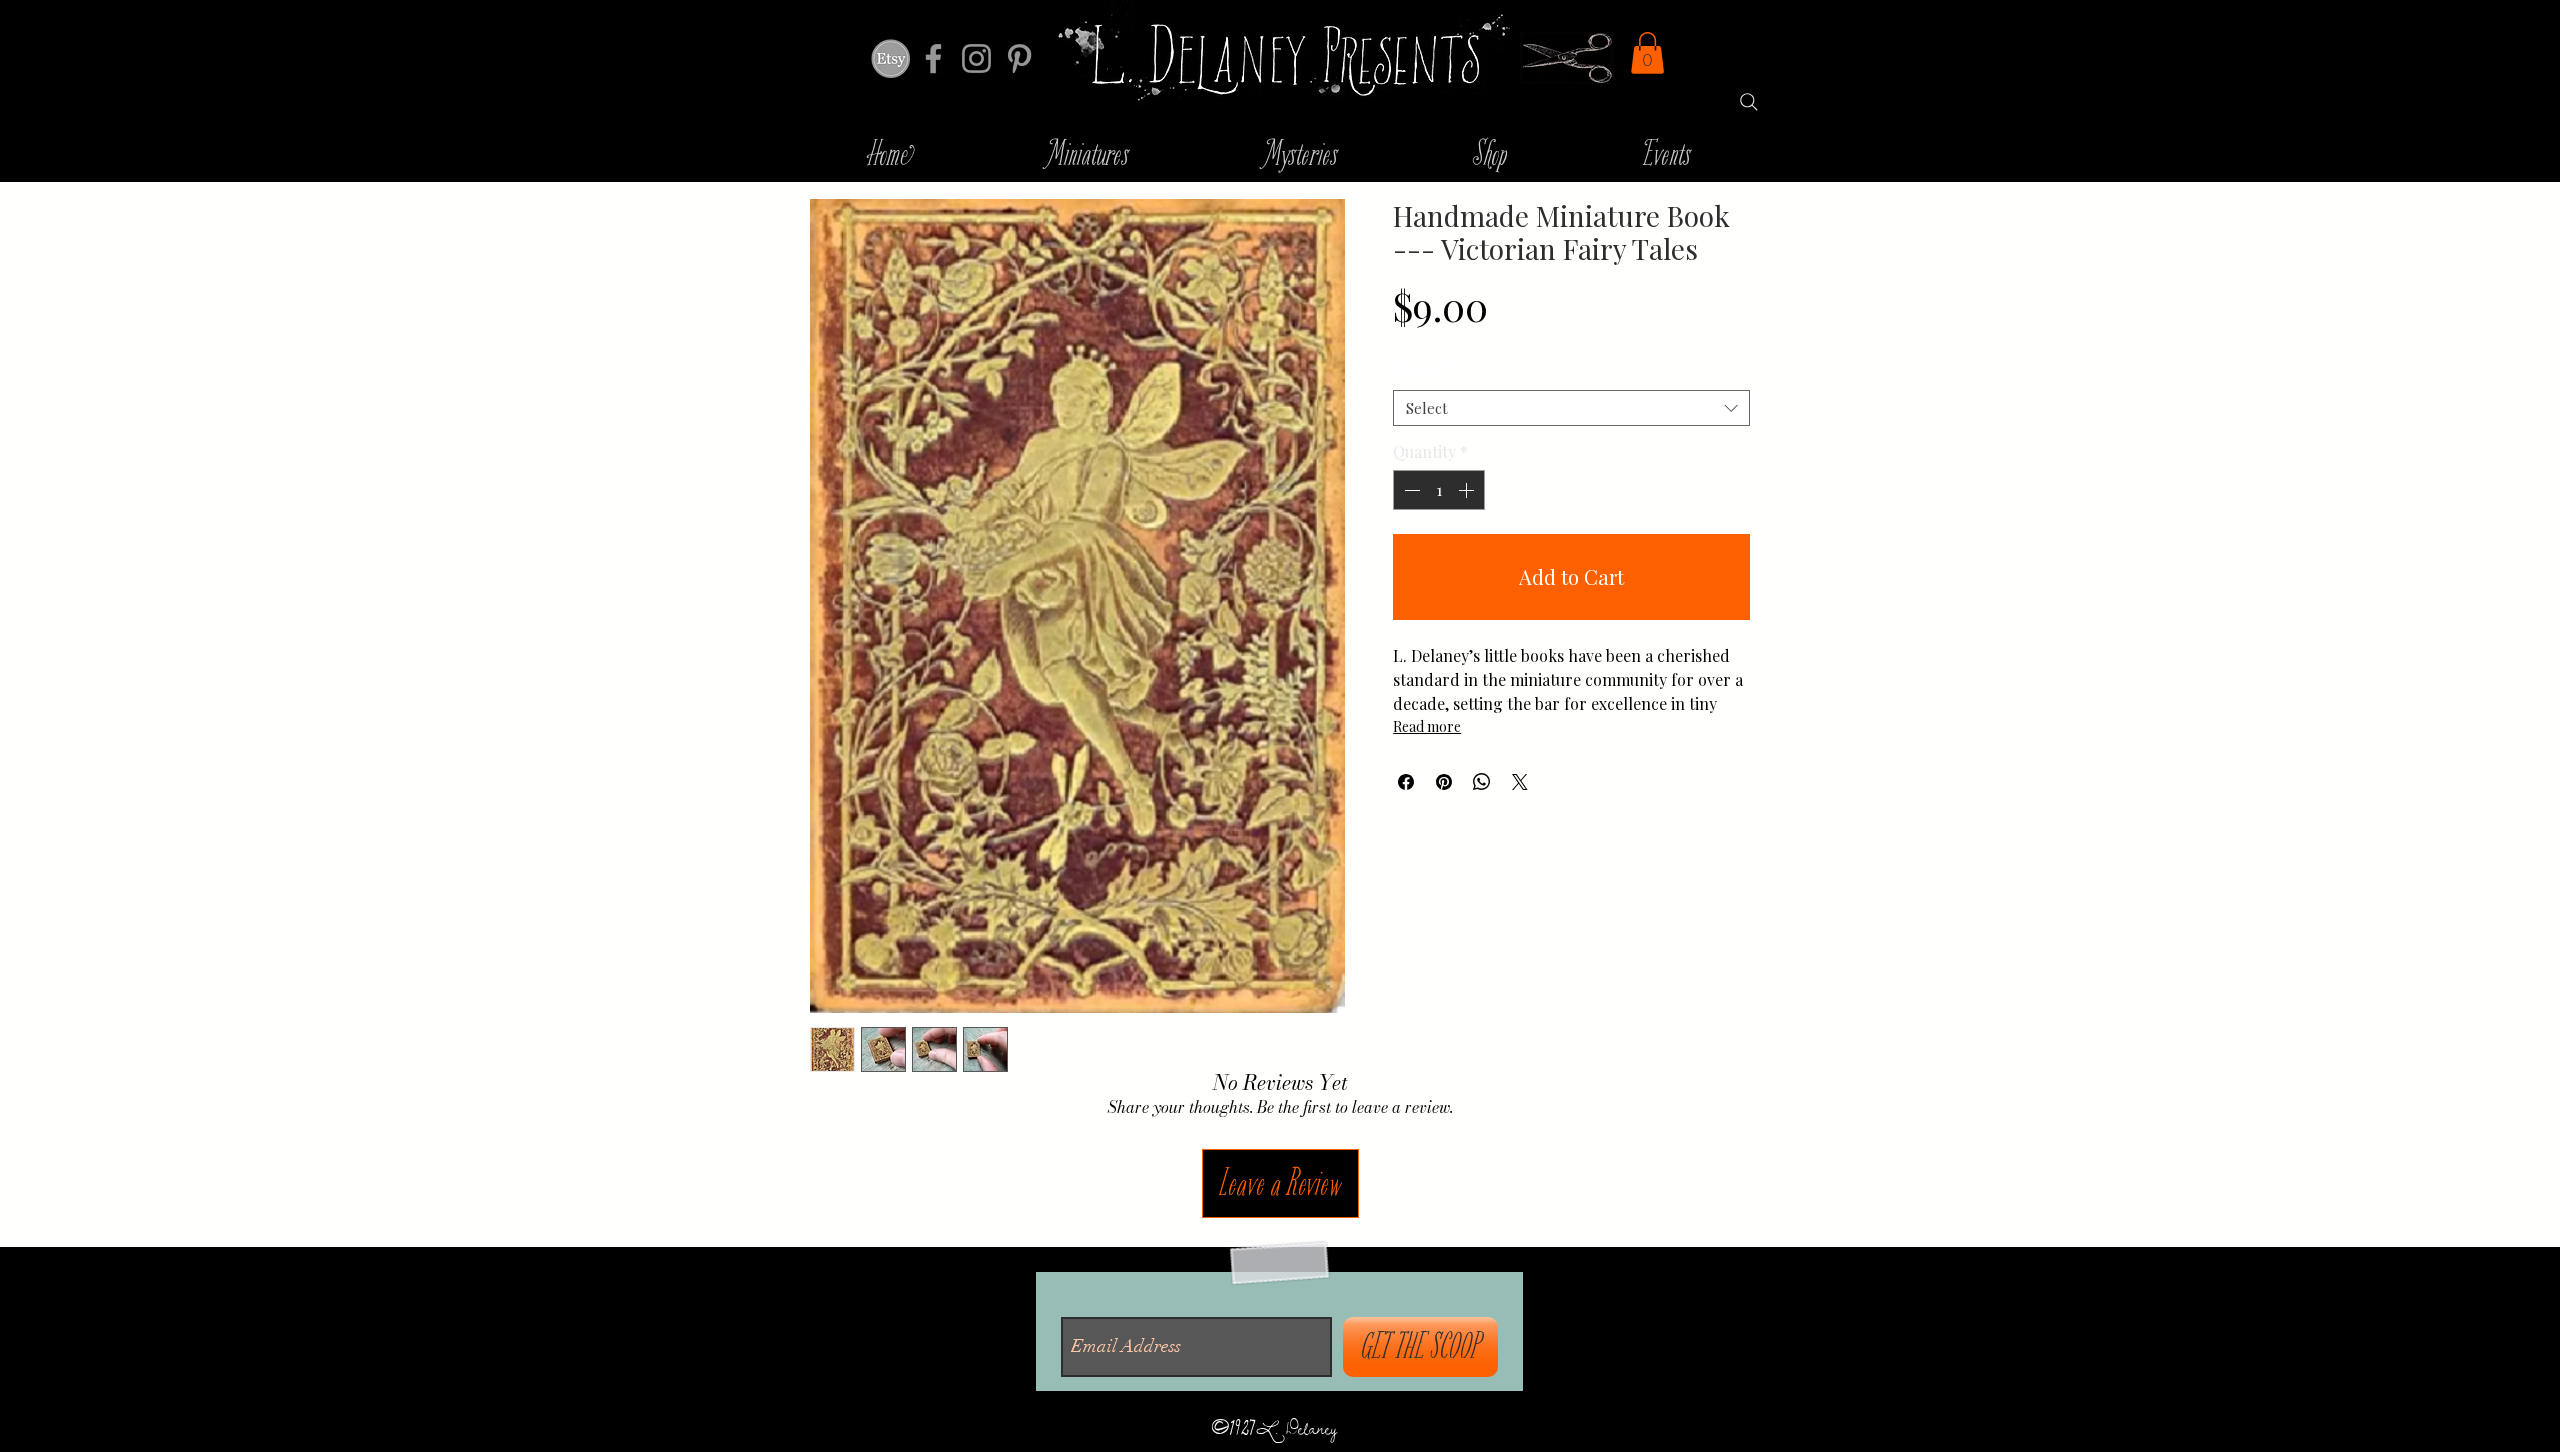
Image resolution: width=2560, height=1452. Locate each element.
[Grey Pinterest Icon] (1019, 58)
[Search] (1749, 102)
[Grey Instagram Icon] (976, 58)
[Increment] (1468, 490)
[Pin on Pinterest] (1444, 782)
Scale (1425, 366)
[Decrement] (1410, 490)
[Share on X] (1520, 782)
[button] (1647, 53)
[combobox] (1571, 408)
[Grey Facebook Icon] (933, 58)
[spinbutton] (1439, 490)
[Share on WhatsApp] (1482, 782)
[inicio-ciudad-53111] (890, 58)
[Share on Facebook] (1406, 782)
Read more (1427, 726)
